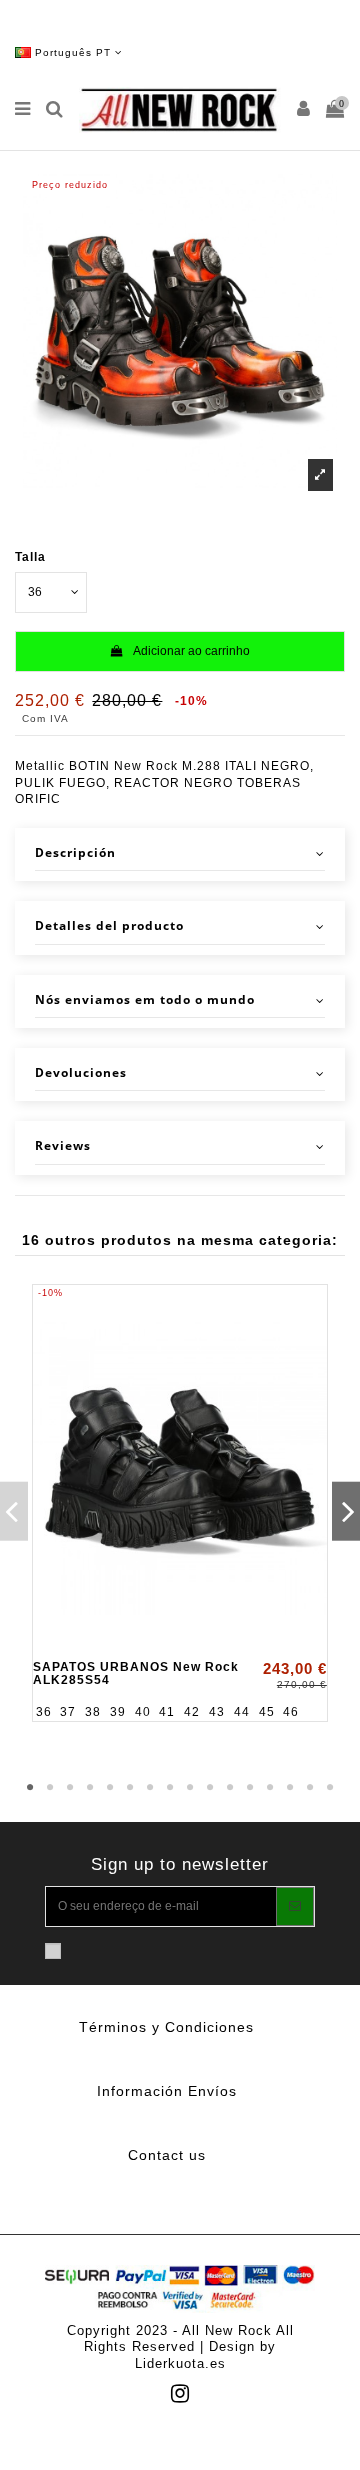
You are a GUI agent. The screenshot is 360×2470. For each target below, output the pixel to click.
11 (230, 1788)
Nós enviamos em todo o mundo (145, 1000)
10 (210, 1788)
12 (250, 1788)
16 (330, 1788)
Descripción (75, 853)
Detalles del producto (109, 926)
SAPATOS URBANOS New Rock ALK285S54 (136, 1673)
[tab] (180, 854)
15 (310, 1788)
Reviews (63, 1146)
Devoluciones (81, 1073)
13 (270, 1788)
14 (290, 1788)
